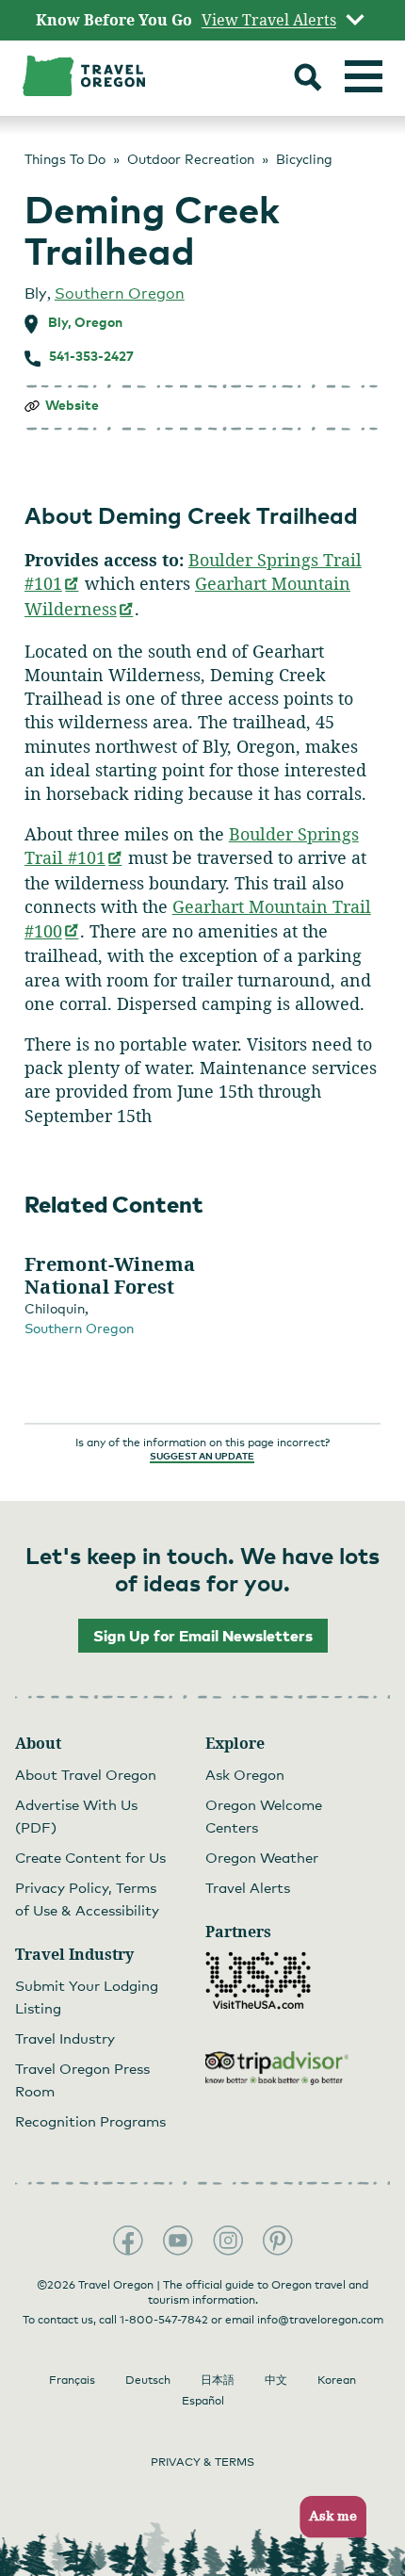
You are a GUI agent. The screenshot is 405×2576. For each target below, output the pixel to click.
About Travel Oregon (86, 1774)
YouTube (178, 2241)
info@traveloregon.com (320, 2320)
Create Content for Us (90, 1857)
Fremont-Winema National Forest (110, 1276)
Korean (337, 2380)
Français (72, 2380)
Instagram (228, 2241)
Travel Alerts (248, 1887)
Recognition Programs (90, 2121)
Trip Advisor (277, 2068)
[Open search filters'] (308, 80)
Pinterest (278, 2241)
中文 (276, 2380)
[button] (327, 2517)
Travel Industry (65, 2038)
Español (203, 2401)
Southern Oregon (120, 293)
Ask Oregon (245, 1774)
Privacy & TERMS (202, 2462)
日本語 (218, 2380)
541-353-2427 (91, 356)
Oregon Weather (262, 1857)
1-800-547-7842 (164, 2320)
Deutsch (148, 2380)
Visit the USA (258, 1981)
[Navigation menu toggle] (364, 76)
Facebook (128, 2241)
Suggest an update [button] (202, 1456)
